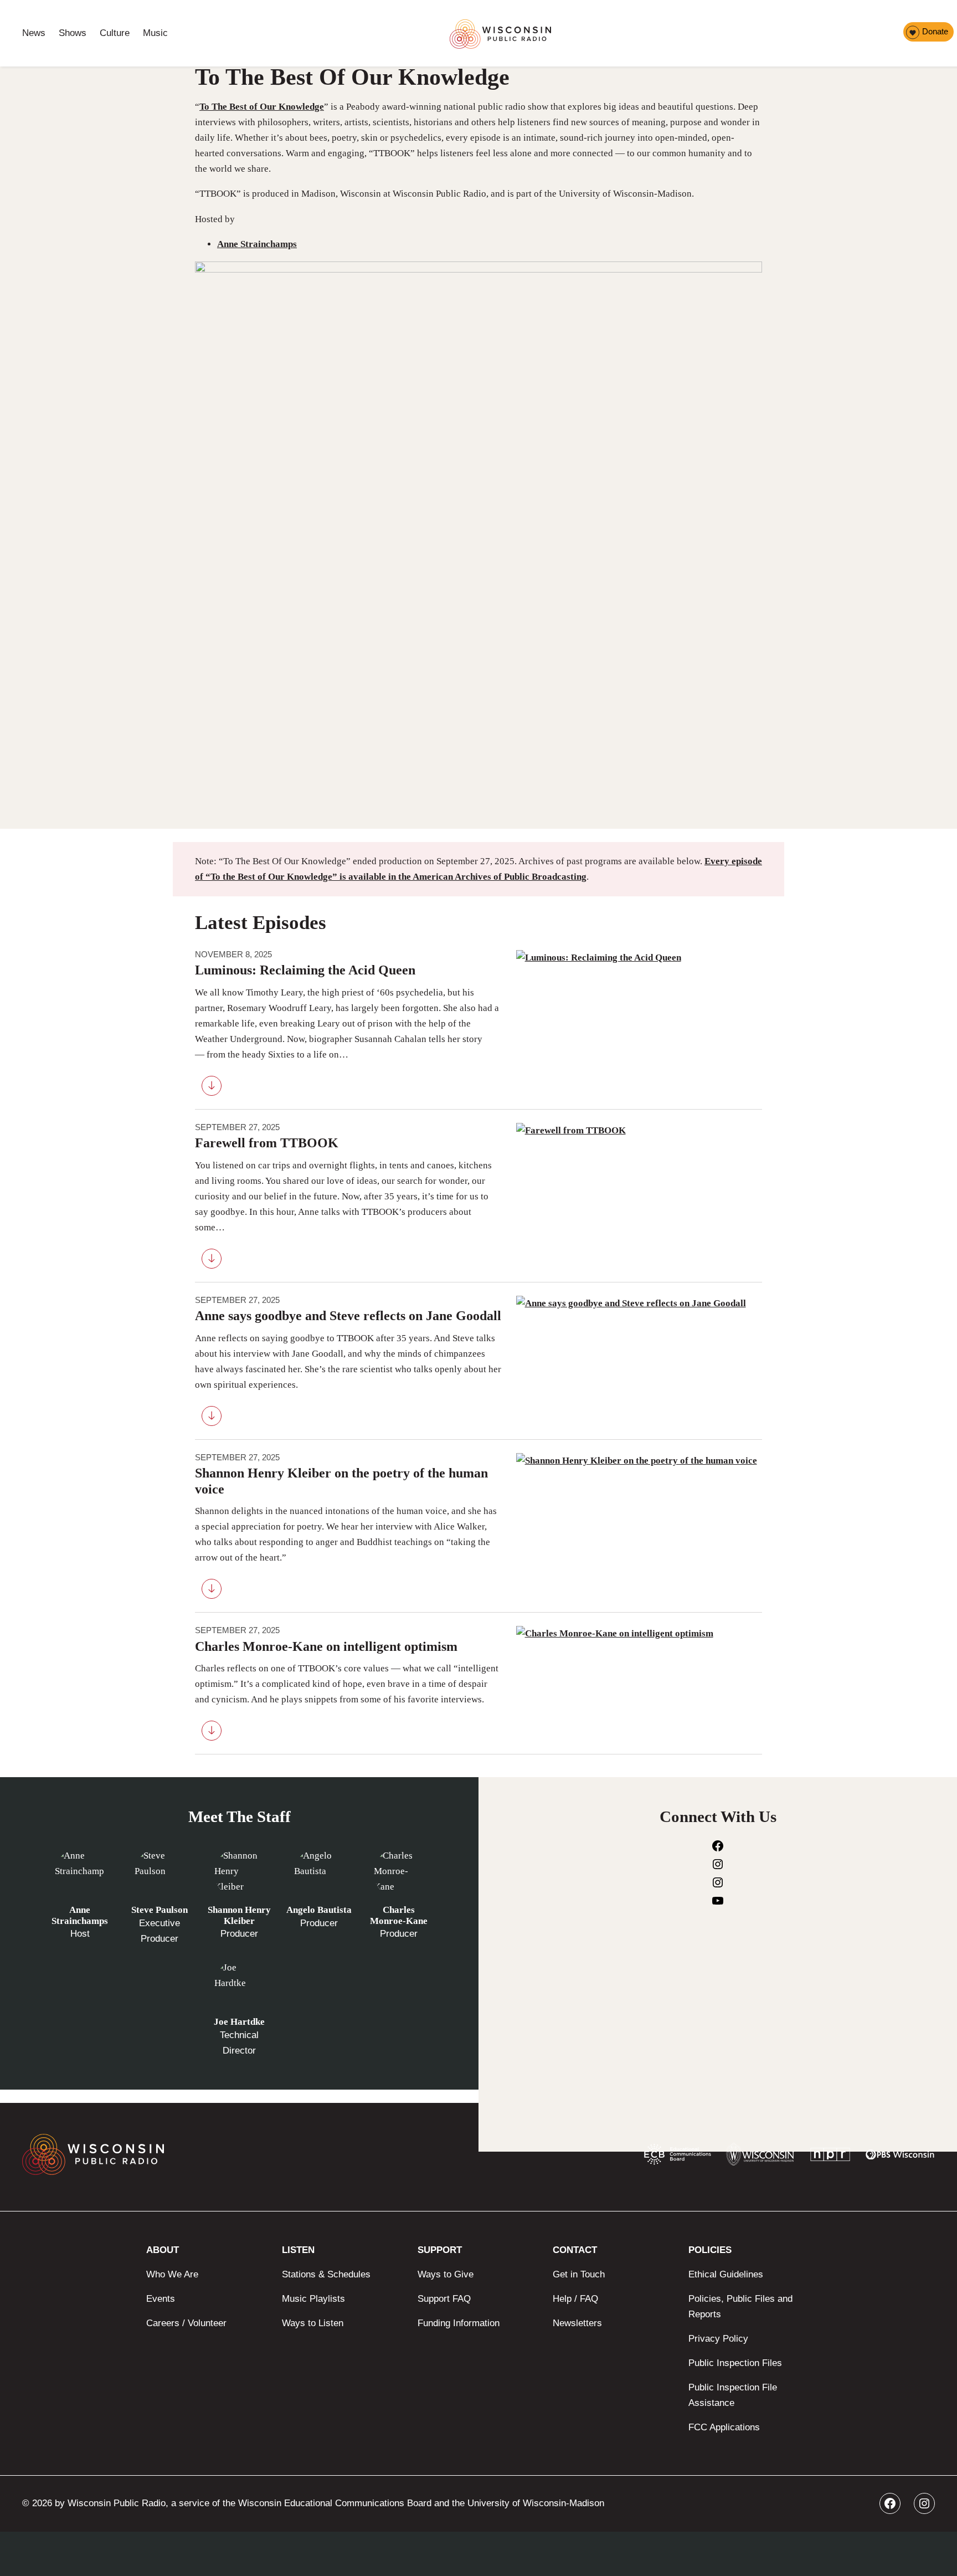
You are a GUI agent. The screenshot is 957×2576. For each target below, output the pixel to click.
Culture (115, 33)
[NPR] (830, 2157)
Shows (73, 33)
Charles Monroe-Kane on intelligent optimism (326, 1646)
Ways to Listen (313, 2323)
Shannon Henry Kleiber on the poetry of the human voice (341, 1481)
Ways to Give (446, 2274)
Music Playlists (313, 2299)
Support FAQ (444, 2299)
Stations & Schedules (326, 2274)
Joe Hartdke (239, 2022)
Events (161, 2299)
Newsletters (577, 2323)
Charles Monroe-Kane (399, 1915)
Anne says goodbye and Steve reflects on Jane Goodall (348, 1316)
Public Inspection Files (735, 2363)
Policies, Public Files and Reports (740, 2306)
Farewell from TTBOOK (267, 1143)
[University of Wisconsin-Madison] (760, 2157)
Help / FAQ (575, 2299)
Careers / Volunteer (186, 2323)
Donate (935, 31)
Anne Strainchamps (257, 244)
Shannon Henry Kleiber (239, 1915)
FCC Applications (724, 2427)
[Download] (212, 1088)
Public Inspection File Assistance (733, 2395)
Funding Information (459, 2323)
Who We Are (172, 2274)
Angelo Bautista (319, 1910)
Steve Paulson (159, 1910)
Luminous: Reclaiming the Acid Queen (305, 970)
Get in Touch (579, 2274)
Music (155, 33)
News (34, 33)
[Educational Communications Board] (678, 2157)
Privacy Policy (718, 2339)
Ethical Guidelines (726, 2274)
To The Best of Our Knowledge (262, 107)
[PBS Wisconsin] (900, 2157)
